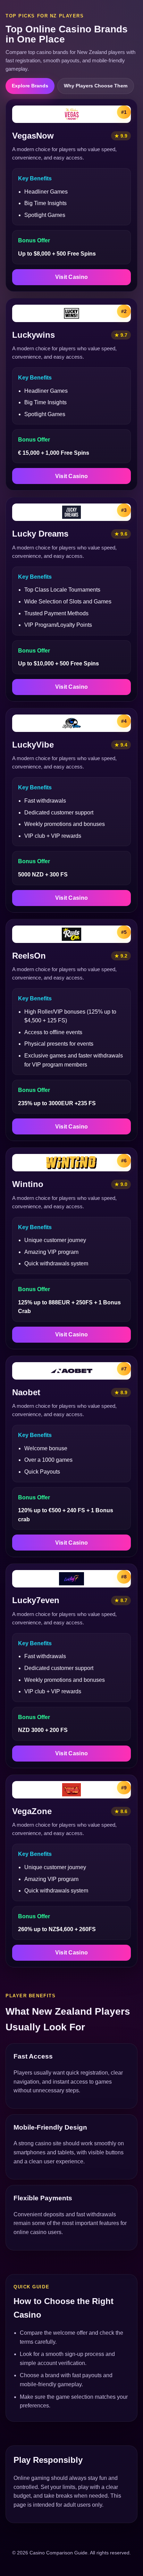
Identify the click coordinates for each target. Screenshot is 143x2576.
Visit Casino (72, 277)
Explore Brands (30, 86)
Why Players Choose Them (96, 86)
